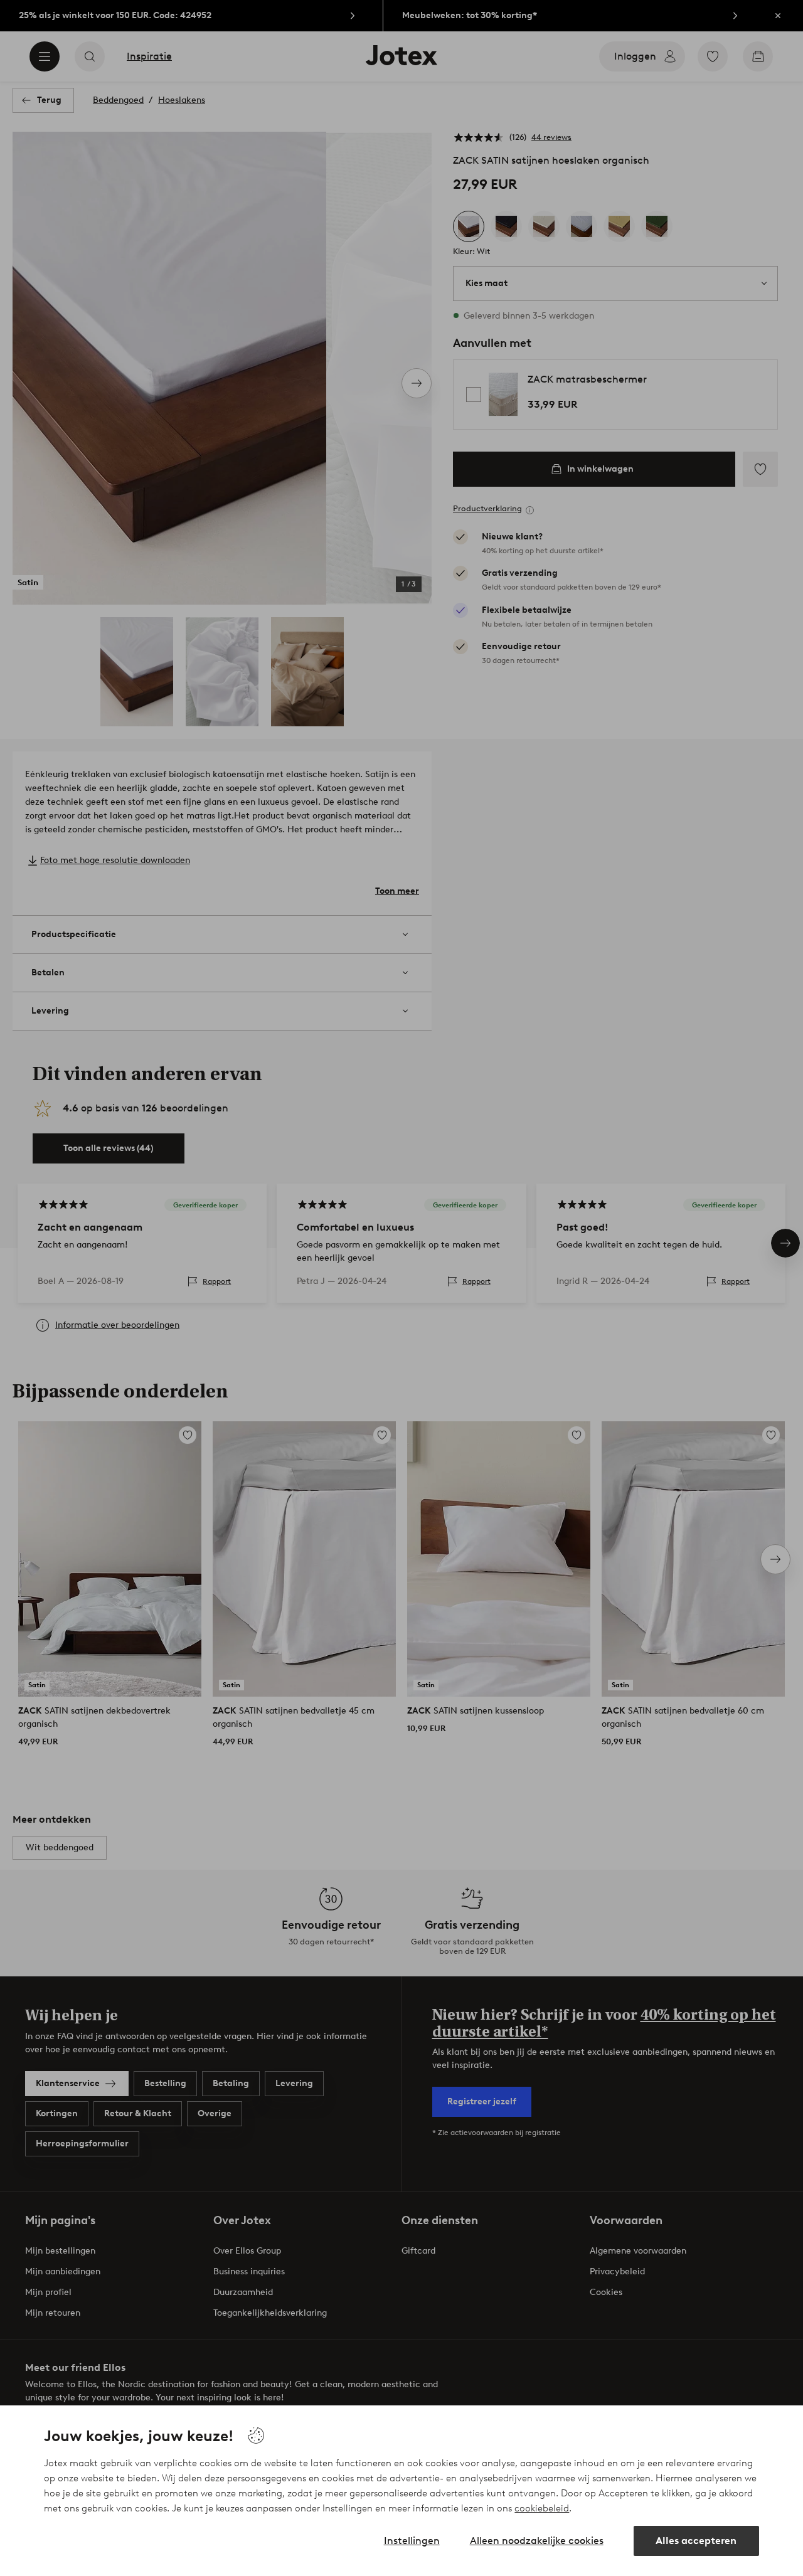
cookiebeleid (542, 2508)
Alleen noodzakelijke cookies (537, 2541)
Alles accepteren (696, 2541)
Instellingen (412, 2541)
